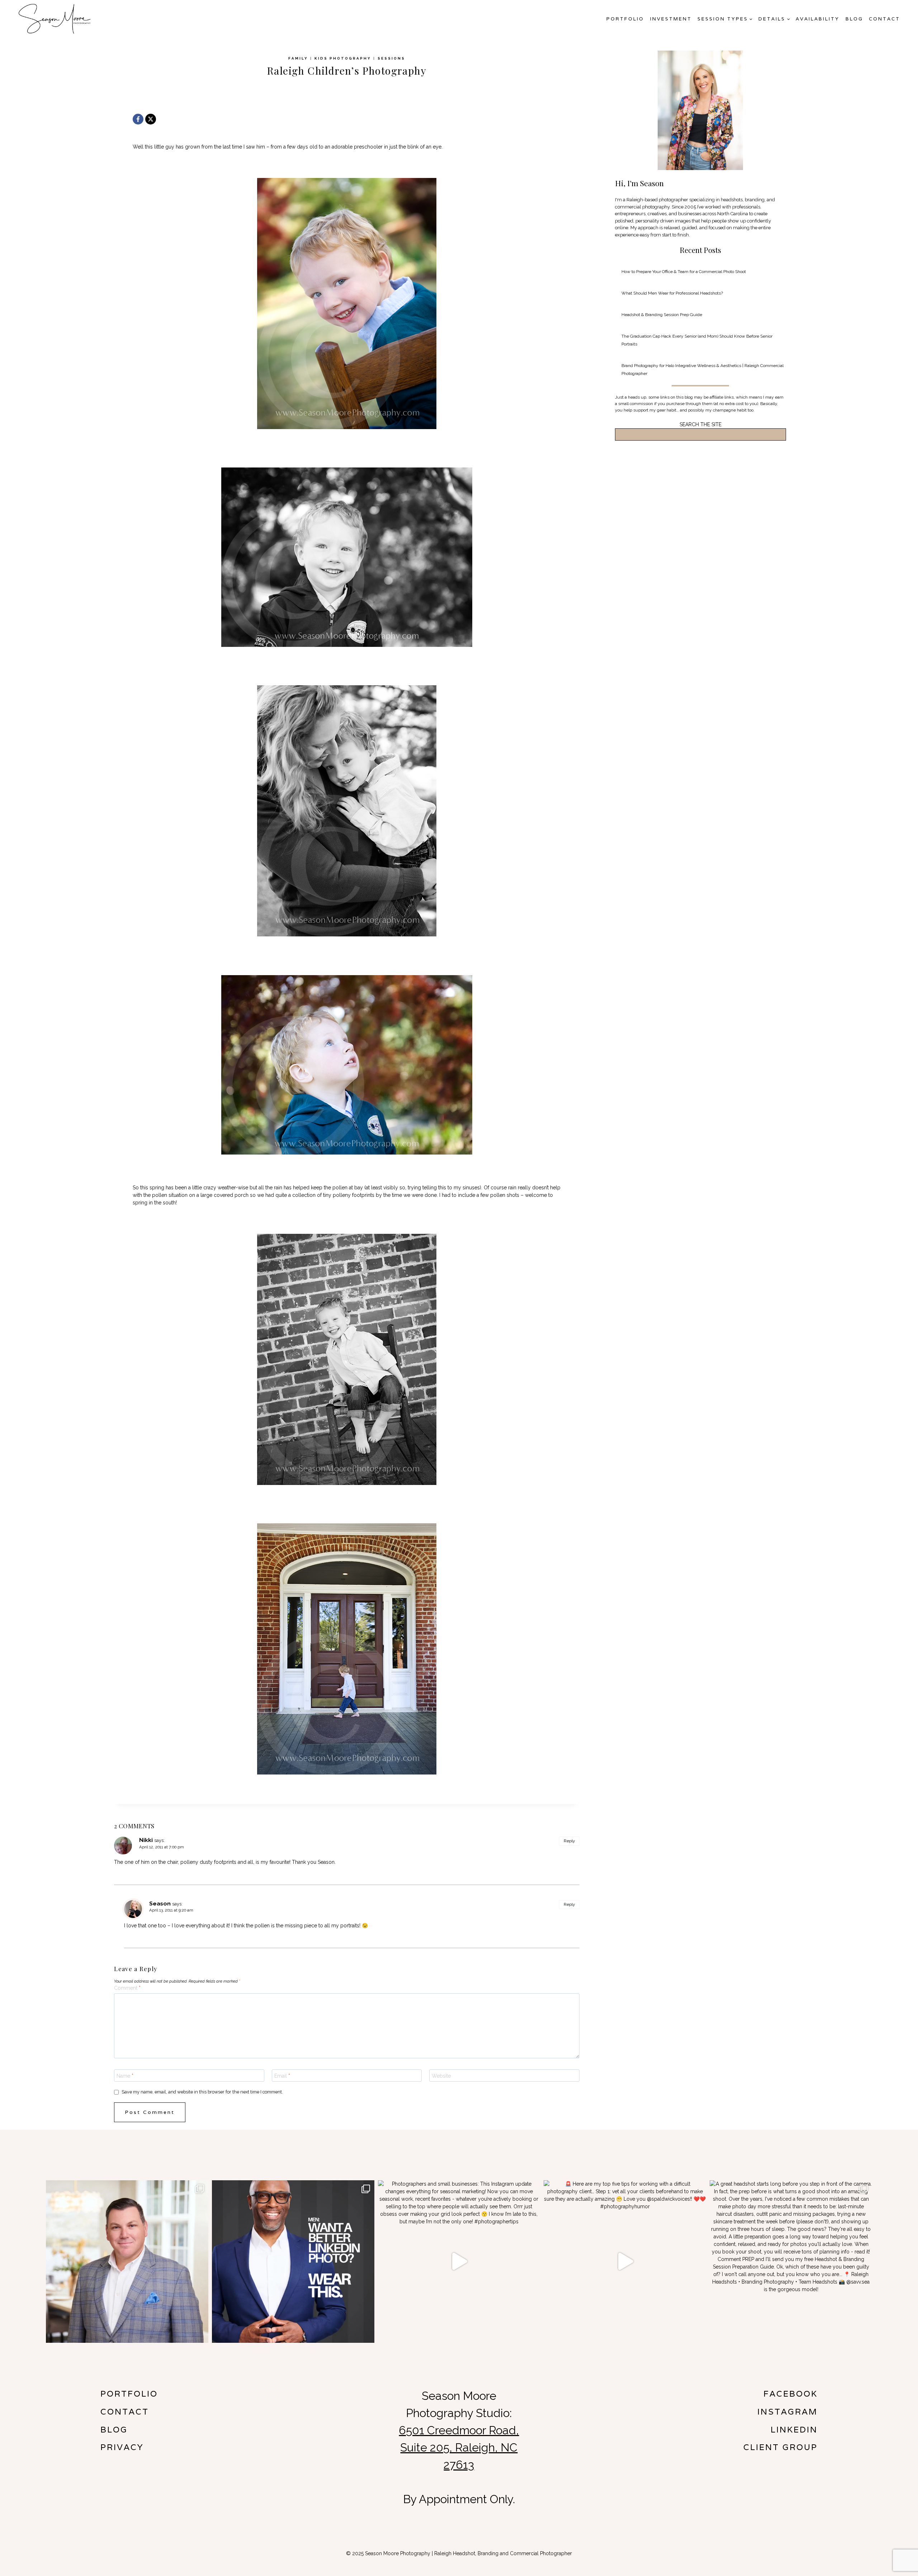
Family (298, 58)
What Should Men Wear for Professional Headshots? (672, 293)
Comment (127, 1988)
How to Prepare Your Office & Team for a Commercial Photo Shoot (684, 272)
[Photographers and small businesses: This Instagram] (459, 2262)
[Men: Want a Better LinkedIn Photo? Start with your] (293, 2262)
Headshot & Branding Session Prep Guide (662, 315)
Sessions (391, 58)
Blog (854, 19)
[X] (151, 119)
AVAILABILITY (818, 19)
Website (441, 2076)
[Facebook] (138, 119)
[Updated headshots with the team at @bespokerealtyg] (127, 2262)
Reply (569, 1841)
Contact (884, 19)
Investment (671, 19)
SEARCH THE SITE (701, 424)
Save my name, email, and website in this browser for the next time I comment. (202, 2092)
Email (282, 2076)
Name (125, 2076)
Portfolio (625, 19)
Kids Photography (343, 58)
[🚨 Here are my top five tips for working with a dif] (625, 2262)
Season (160, 1903)
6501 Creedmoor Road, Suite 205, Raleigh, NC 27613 (459, 2447)
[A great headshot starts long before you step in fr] (791, 2262)
